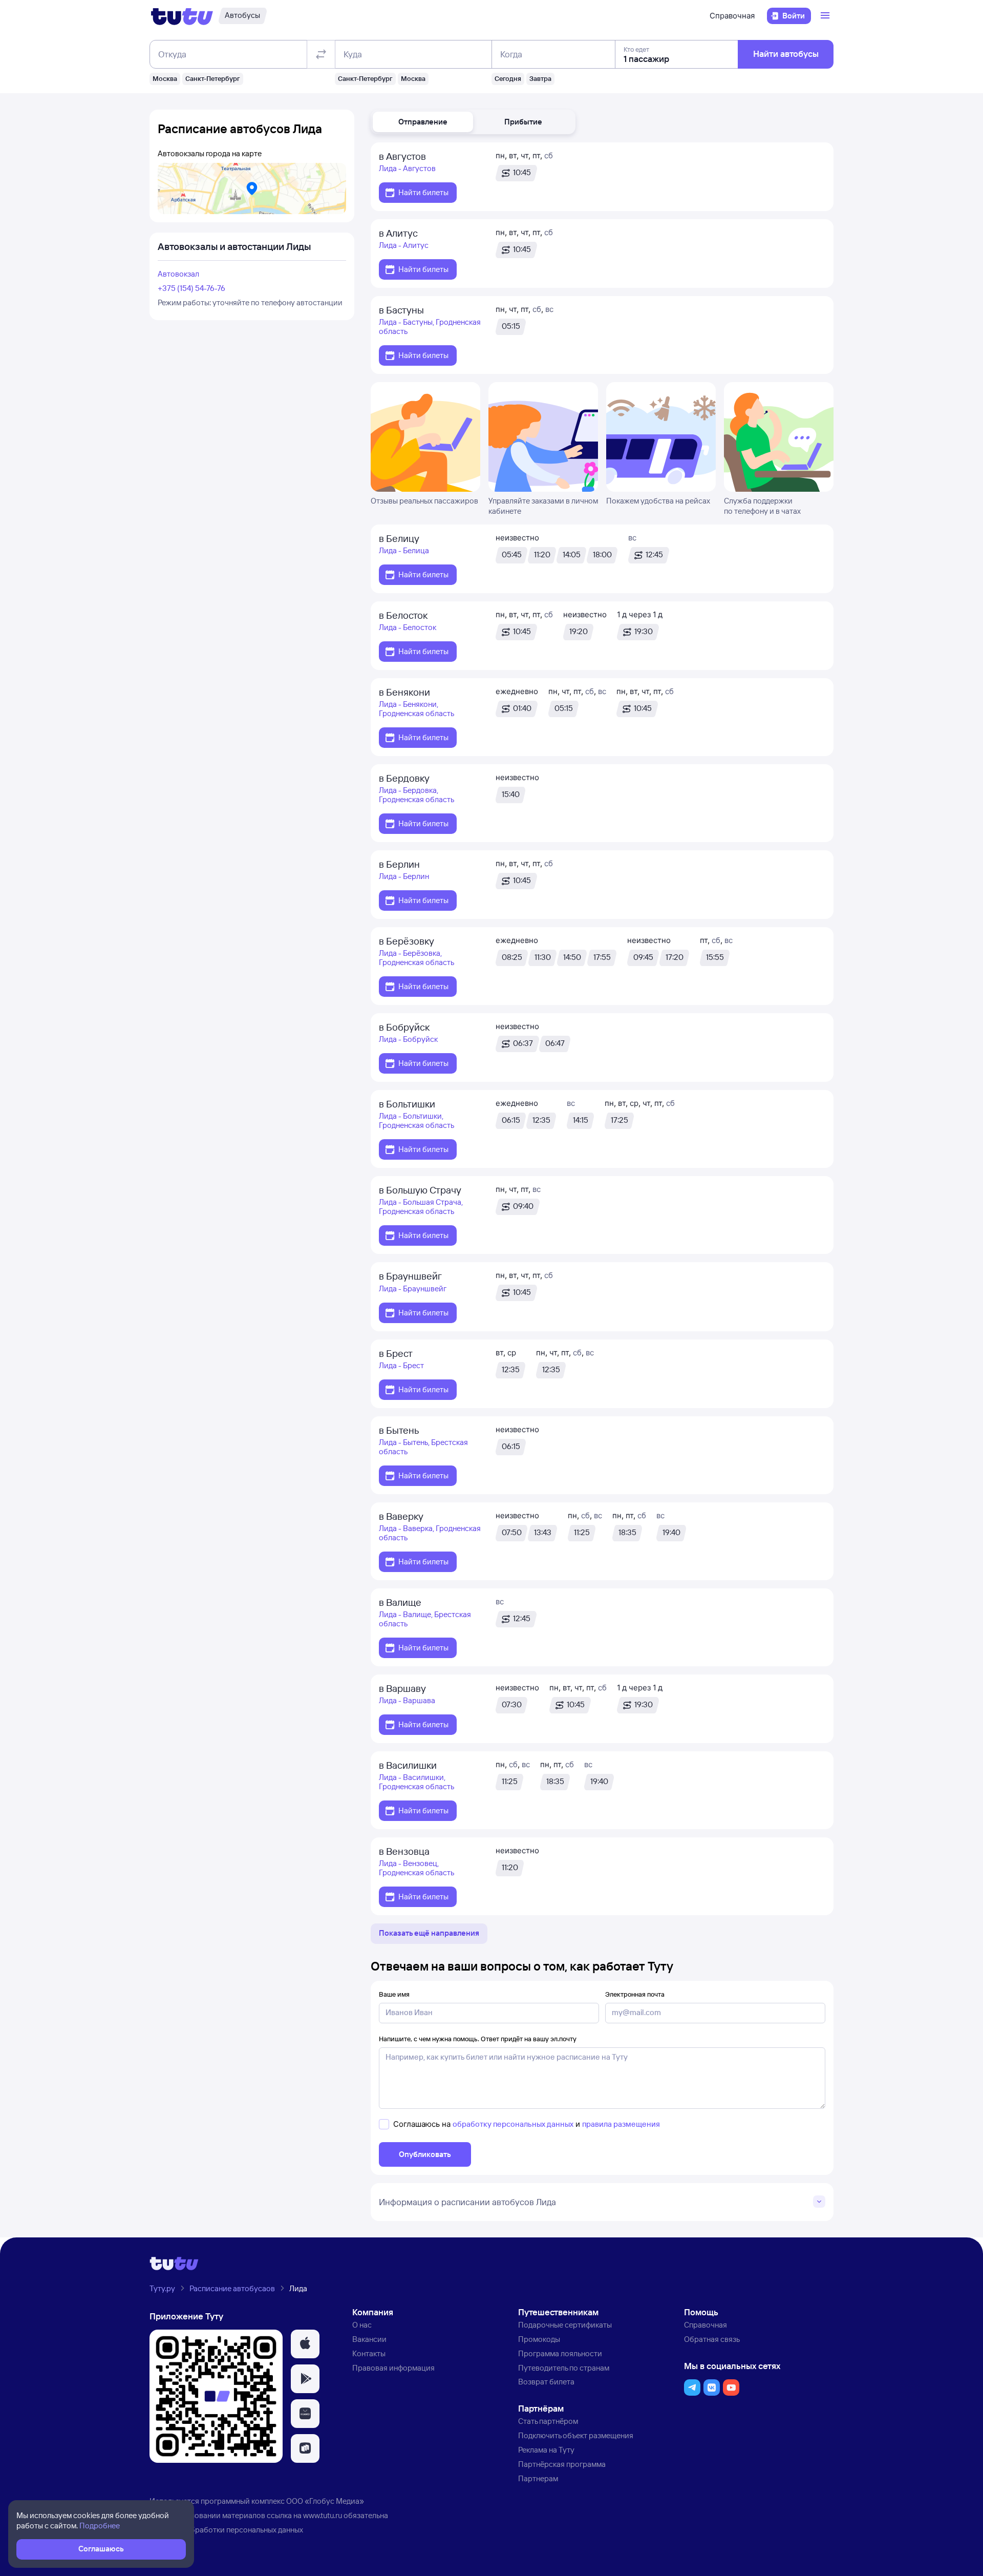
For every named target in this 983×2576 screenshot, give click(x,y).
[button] (423, 122)
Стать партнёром (548, 2421)
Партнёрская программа (562, 2464)
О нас (362, 2325)
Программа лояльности (560, 2353)
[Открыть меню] (826, 16)
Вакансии (369, 2339)
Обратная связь (712, 2339)
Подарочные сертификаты (565, 2325)
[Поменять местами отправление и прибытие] (321, 54)
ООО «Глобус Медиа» (325, 2501)
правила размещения (621, 2124)
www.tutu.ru (323, 2515)
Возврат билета (546, 2382)
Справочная (732, 16)
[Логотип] (182, 16)
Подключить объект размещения (576, 2435)
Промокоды (539, 2339)
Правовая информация (393, 2368)
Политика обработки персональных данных (226, 2530)
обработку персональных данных (513, 2124)
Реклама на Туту (546, 2450)
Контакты (369, 2353)
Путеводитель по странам (564, 2368)
